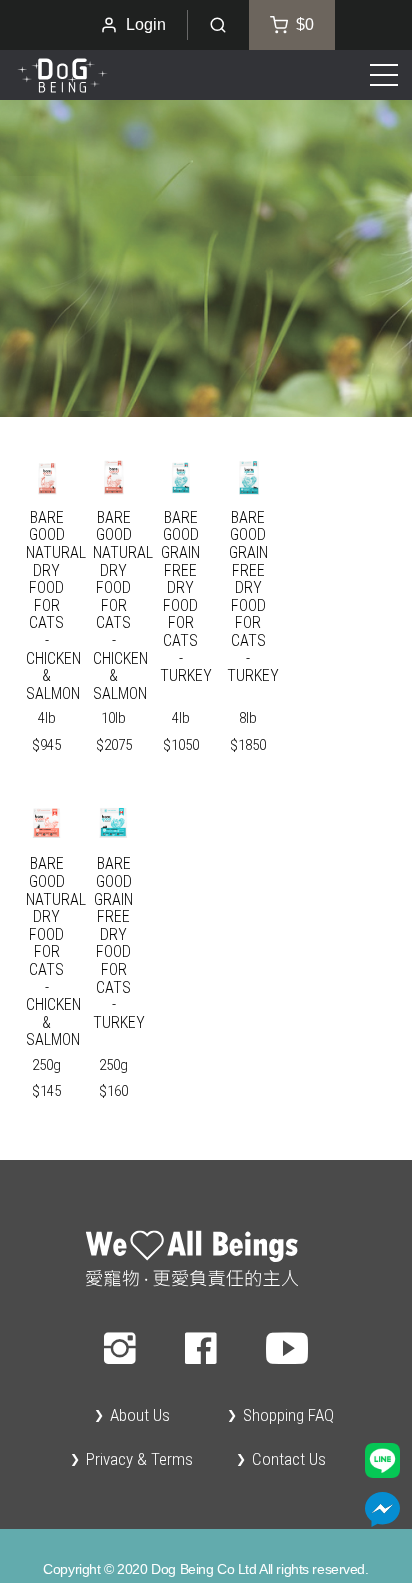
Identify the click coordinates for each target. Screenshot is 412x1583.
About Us (140, 1415)
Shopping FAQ (288, 1415)
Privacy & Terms (139, 1459)
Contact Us (289, 1459)
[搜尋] (218, 25)
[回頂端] (206, 1258)
